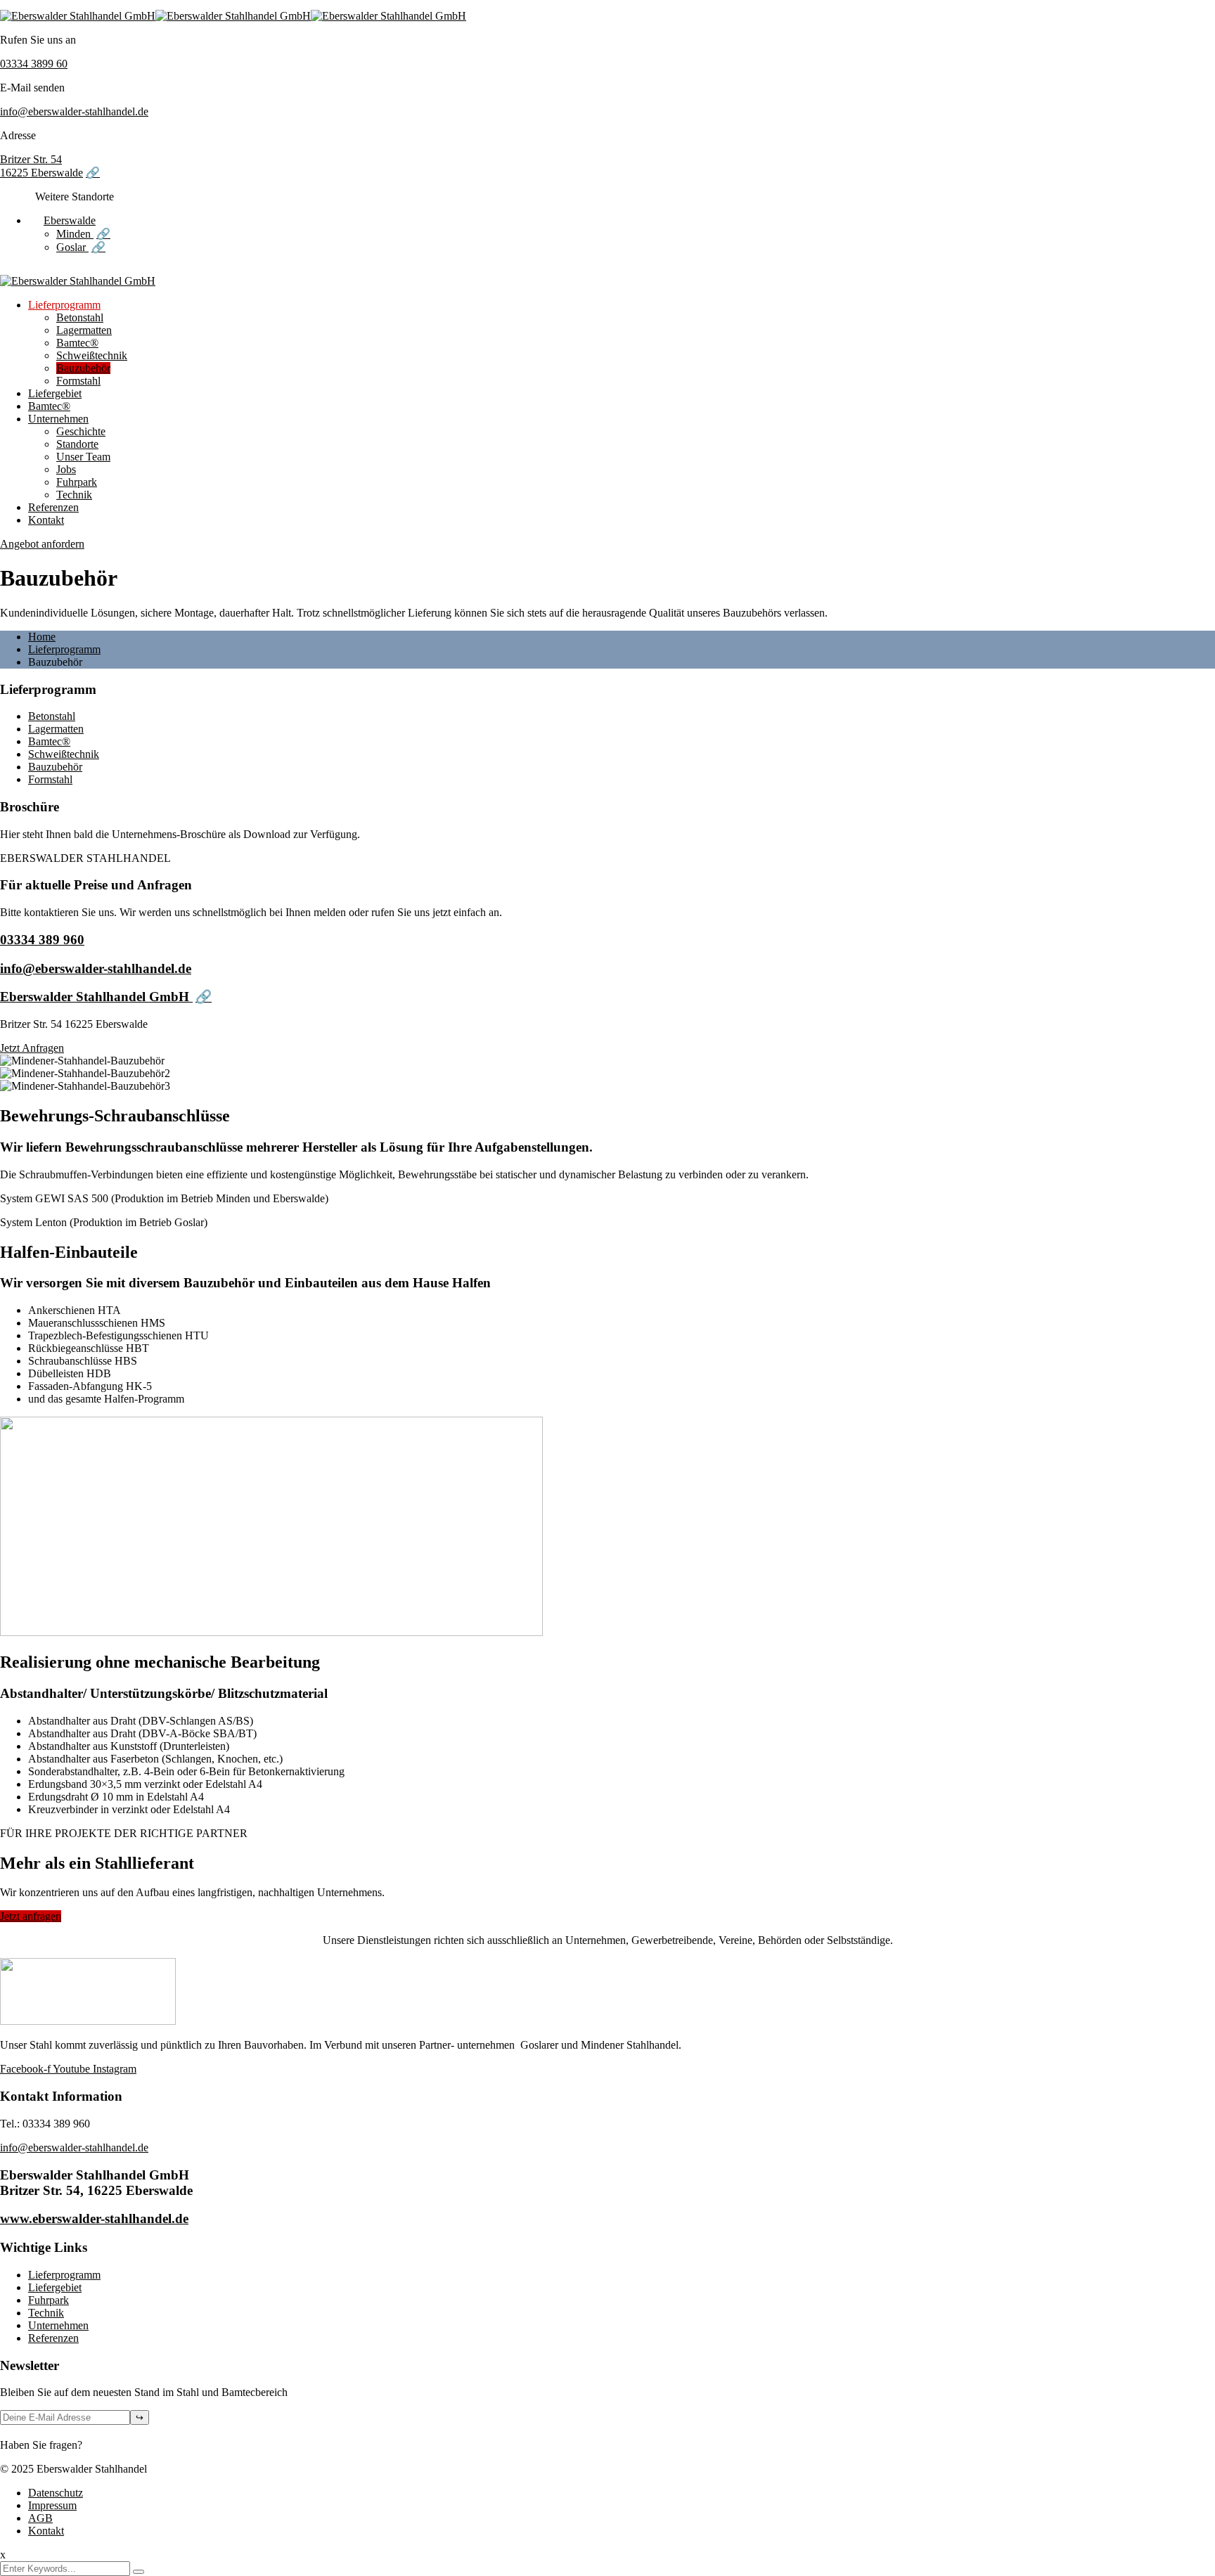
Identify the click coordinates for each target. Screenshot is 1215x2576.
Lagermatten (84, 330)
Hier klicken (112, 2445)
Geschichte (81, 431)
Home (42, 637)
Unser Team (83, 457)
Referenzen (53, 507)
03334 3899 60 (34, 64)
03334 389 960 (42, 940)
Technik (74, 495)
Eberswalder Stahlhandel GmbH (96, 997)
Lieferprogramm (64, 305)
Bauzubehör (83, 368)
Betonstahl (80, 317)
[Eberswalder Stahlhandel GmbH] (78, 16)
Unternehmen (58, 419)
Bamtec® (77, 343)
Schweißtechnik (92, 355)
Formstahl (78, 381)
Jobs (66, 469)
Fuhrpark (77, 482)
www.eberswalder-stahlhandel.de (94, 2218)
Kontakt (46, 520)
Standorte (77, 444)
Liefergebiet (55, 393)
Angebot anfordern (42, 544)
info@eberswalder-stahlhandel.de (74, 111)
